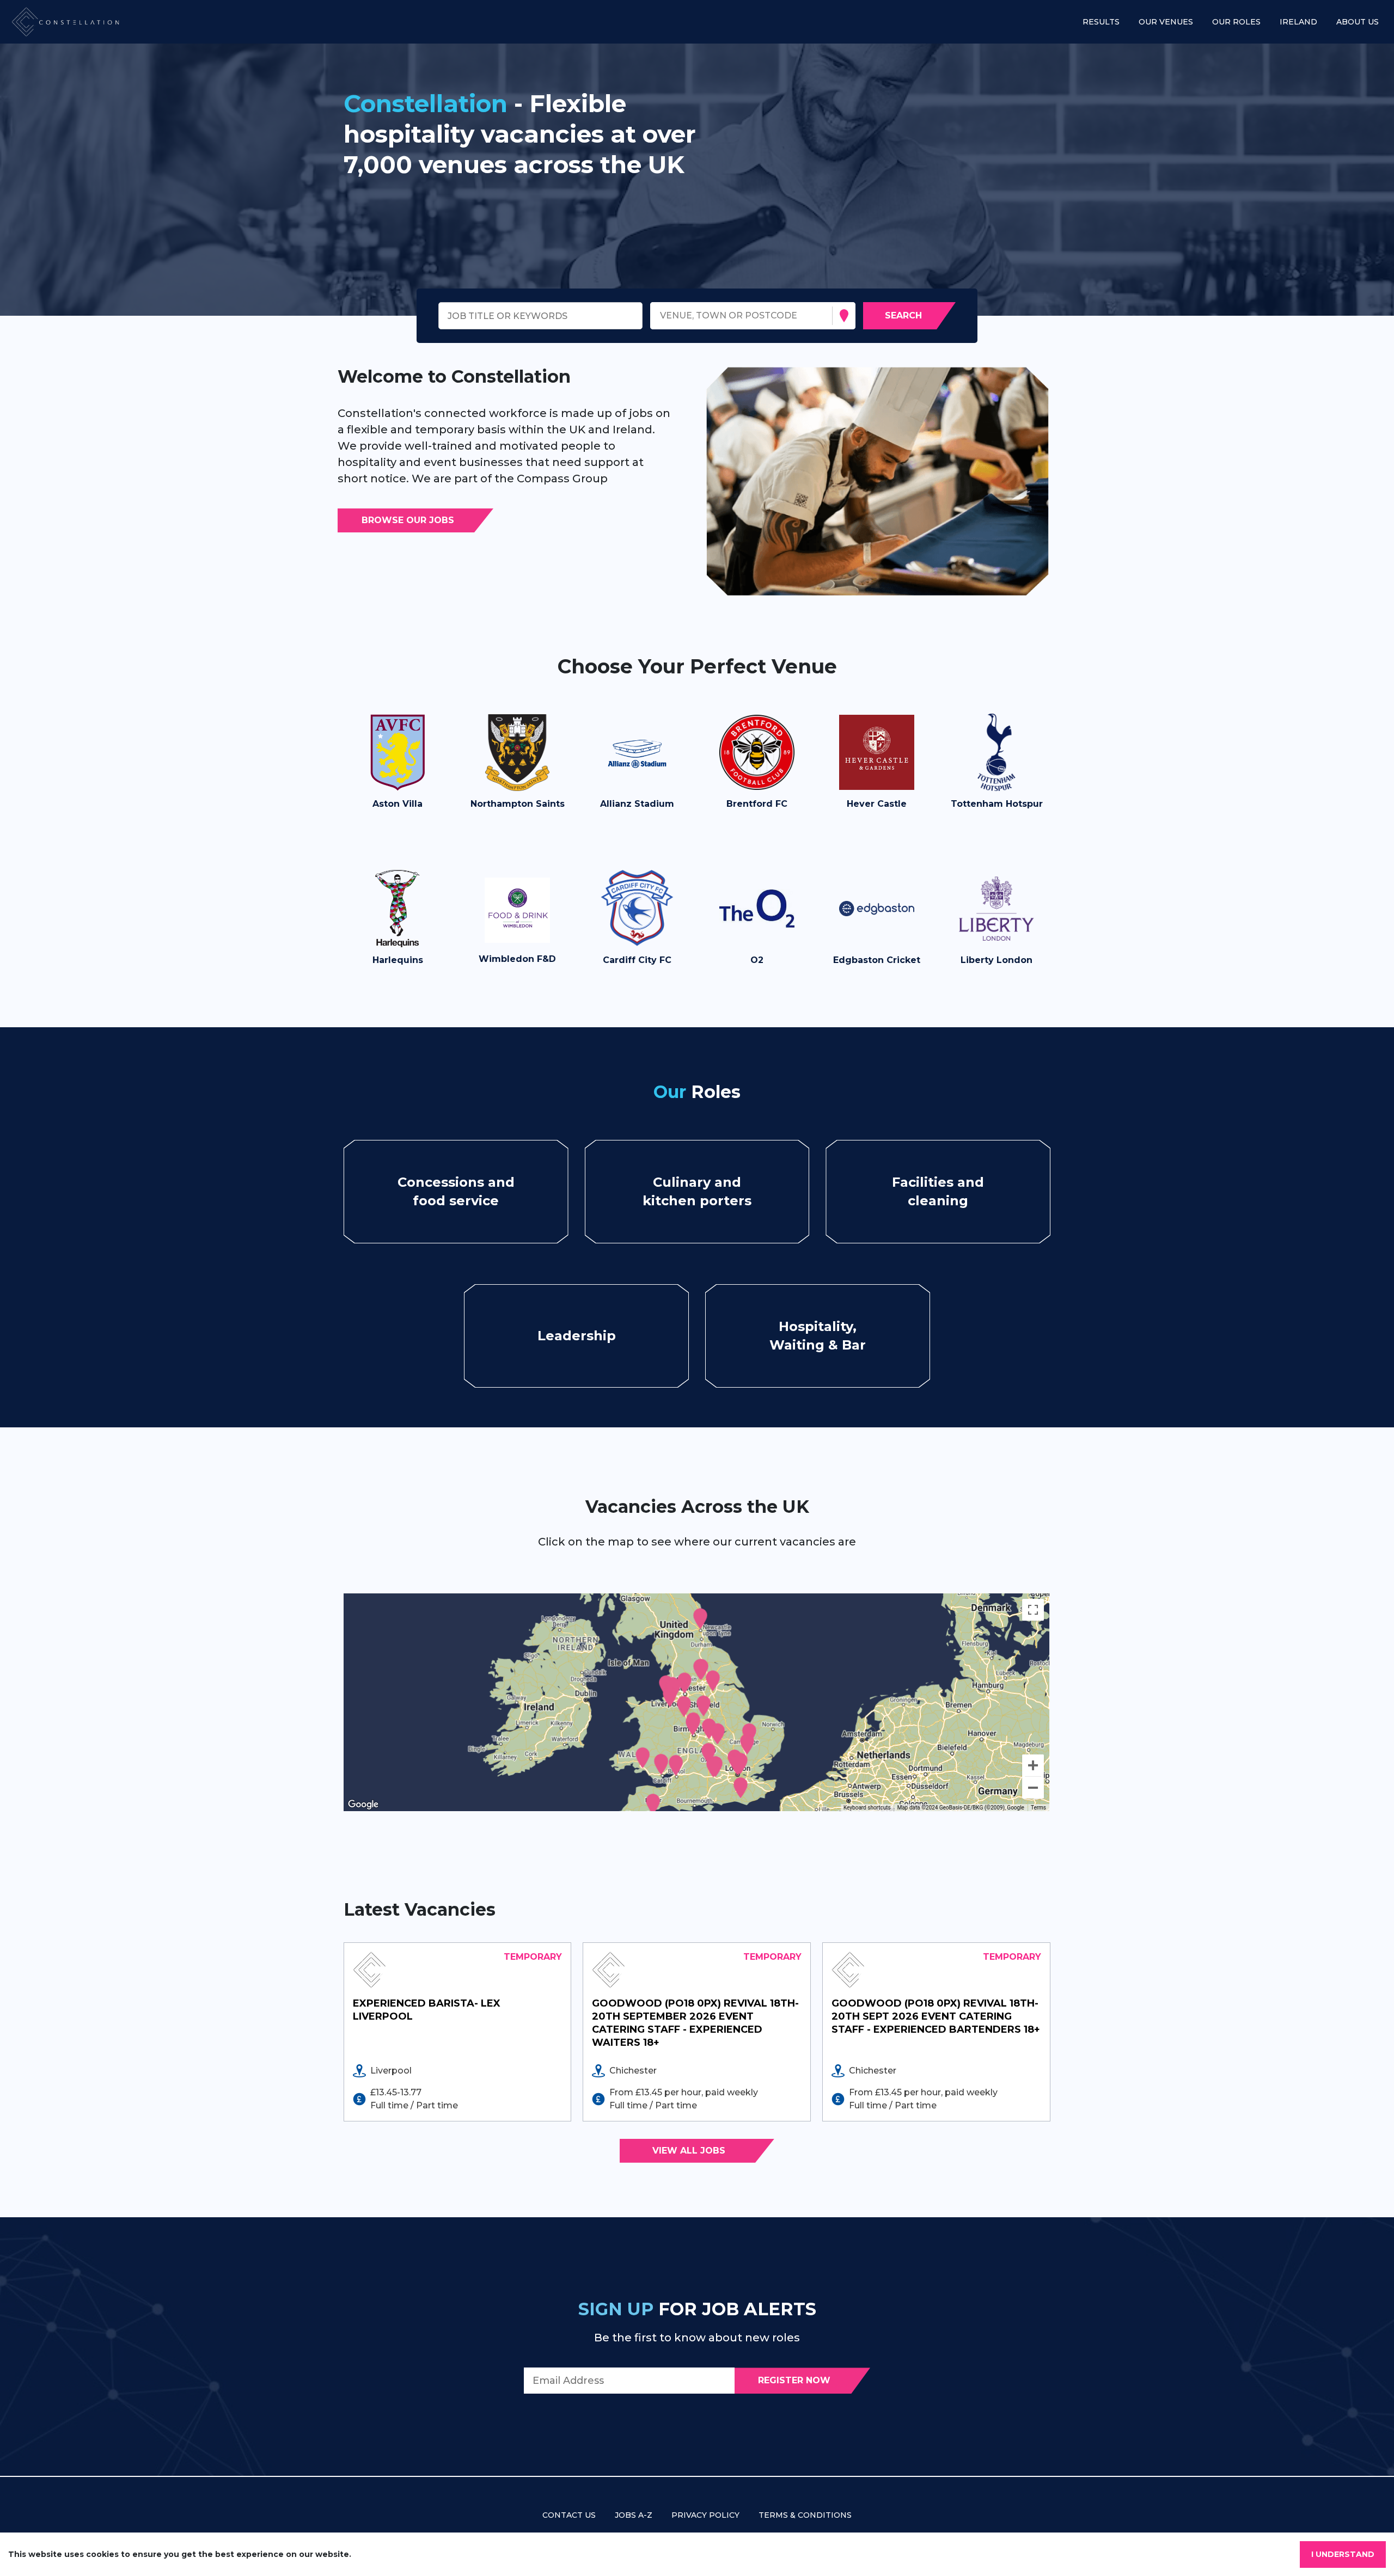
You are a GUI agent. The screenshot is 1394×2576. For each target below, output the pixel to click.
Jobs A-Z (634, 2515)
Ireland (1298, 22)
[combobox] (661, 316)
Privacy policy (705, 2515)
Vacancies (448, 1191)
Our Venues (1166, 22)
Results (1101, 22)
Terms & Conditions (805, 2515)
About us (1358, 22)
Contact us (569, 2515)
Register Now (794, 2380)
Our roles (1236, 22)
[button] (398, 767)
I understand (1343, 2554)
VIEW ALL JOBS (689, 2151)
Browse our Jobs (408, 520)
